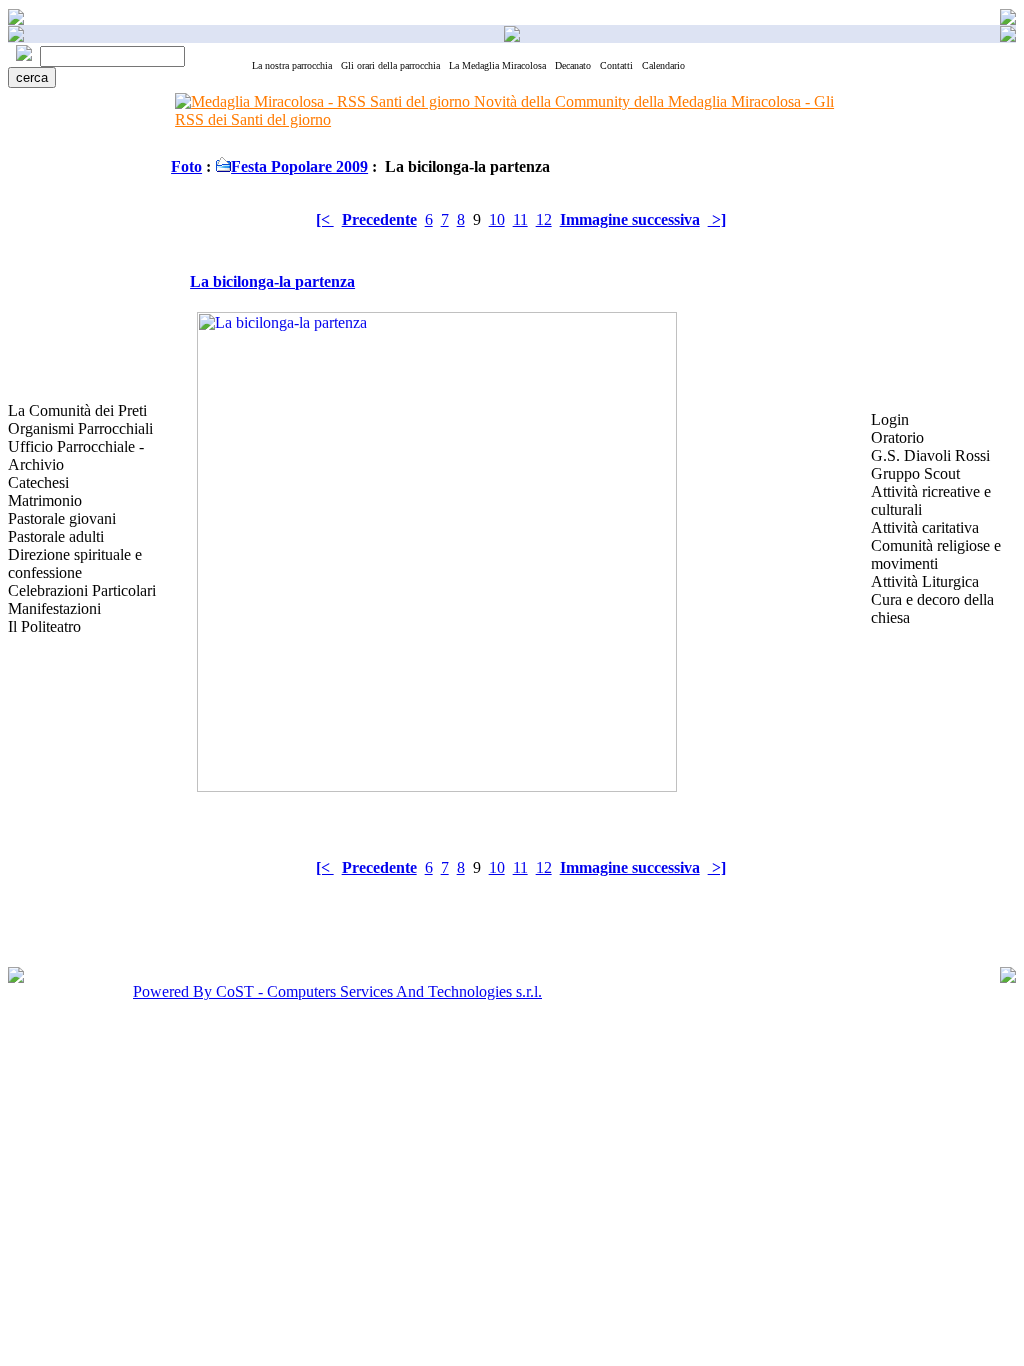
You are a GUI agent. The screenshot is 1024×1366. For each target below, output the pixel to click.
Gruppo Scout (915, 473)
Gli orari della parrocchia (390, 65)
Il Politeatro (44, 626)
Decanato (573, 65)
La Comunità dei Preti (77, 410)
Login (890, 419)
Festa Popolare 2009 (299, 166)
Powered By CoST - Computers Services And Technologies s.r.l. (337, 991)
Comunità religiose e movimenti (936, 554)
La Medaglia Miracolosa (497, 65)
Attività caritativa (925, 527)
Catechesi (38, 482)
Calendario (663, 65)
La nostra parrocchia (292, 65)
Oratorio (897, 437)
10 (497, 219)
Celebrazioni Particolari (82, 590)
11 (520, 219)
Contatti (616, 65)
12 (544, 219)
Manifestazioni (54, 608)
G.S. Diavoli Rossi (930, 455)
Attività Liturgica (925, 581)
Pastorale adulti (56, 536)
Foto (186, 166)
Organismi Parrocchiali (80, 428)
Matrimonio (45, 500)
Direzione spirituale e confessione (75, 563)
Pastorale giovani (62, 518)
